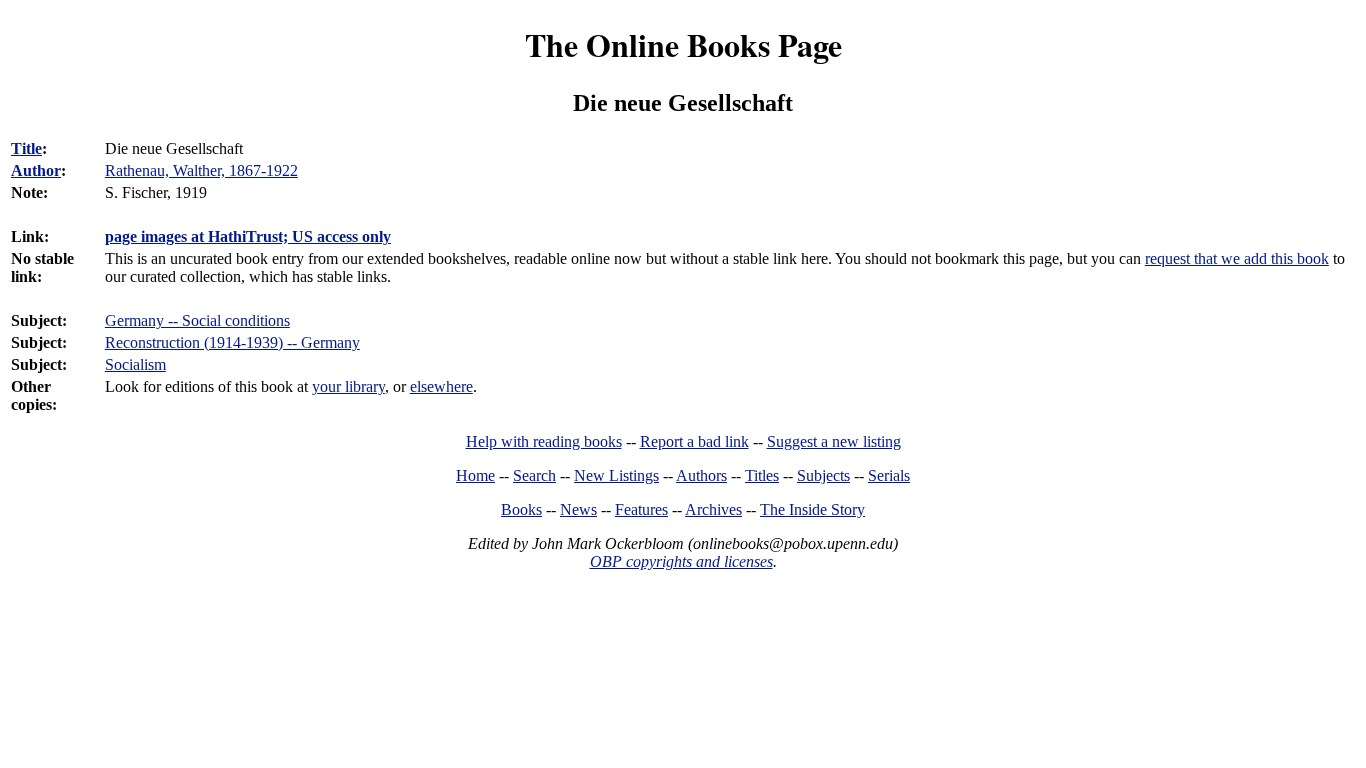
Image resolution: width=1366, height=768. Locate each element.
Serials (889, 475)
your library (348, 386)
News (578, 509)
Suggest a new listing (834, 441)
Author (36, 170)
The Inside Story (812, 509)
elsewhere (441, 386)
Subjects (823, 475)
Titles (762, 475)
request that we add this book (1237, 258)
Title (26, 148)
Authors (701, 475)
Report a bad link (694, 441)
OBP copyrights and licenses (681, 561)
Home (475, 475)
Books (521, 509)
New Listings (616, 475)
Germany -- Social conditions (197, 320)
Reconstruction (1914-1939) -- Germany (232, 342)
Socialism (135, 364)
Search (534, 475)
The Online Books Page (683, 44)
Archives (713, 509)
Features (641, 509)
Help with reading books (544, 441)
